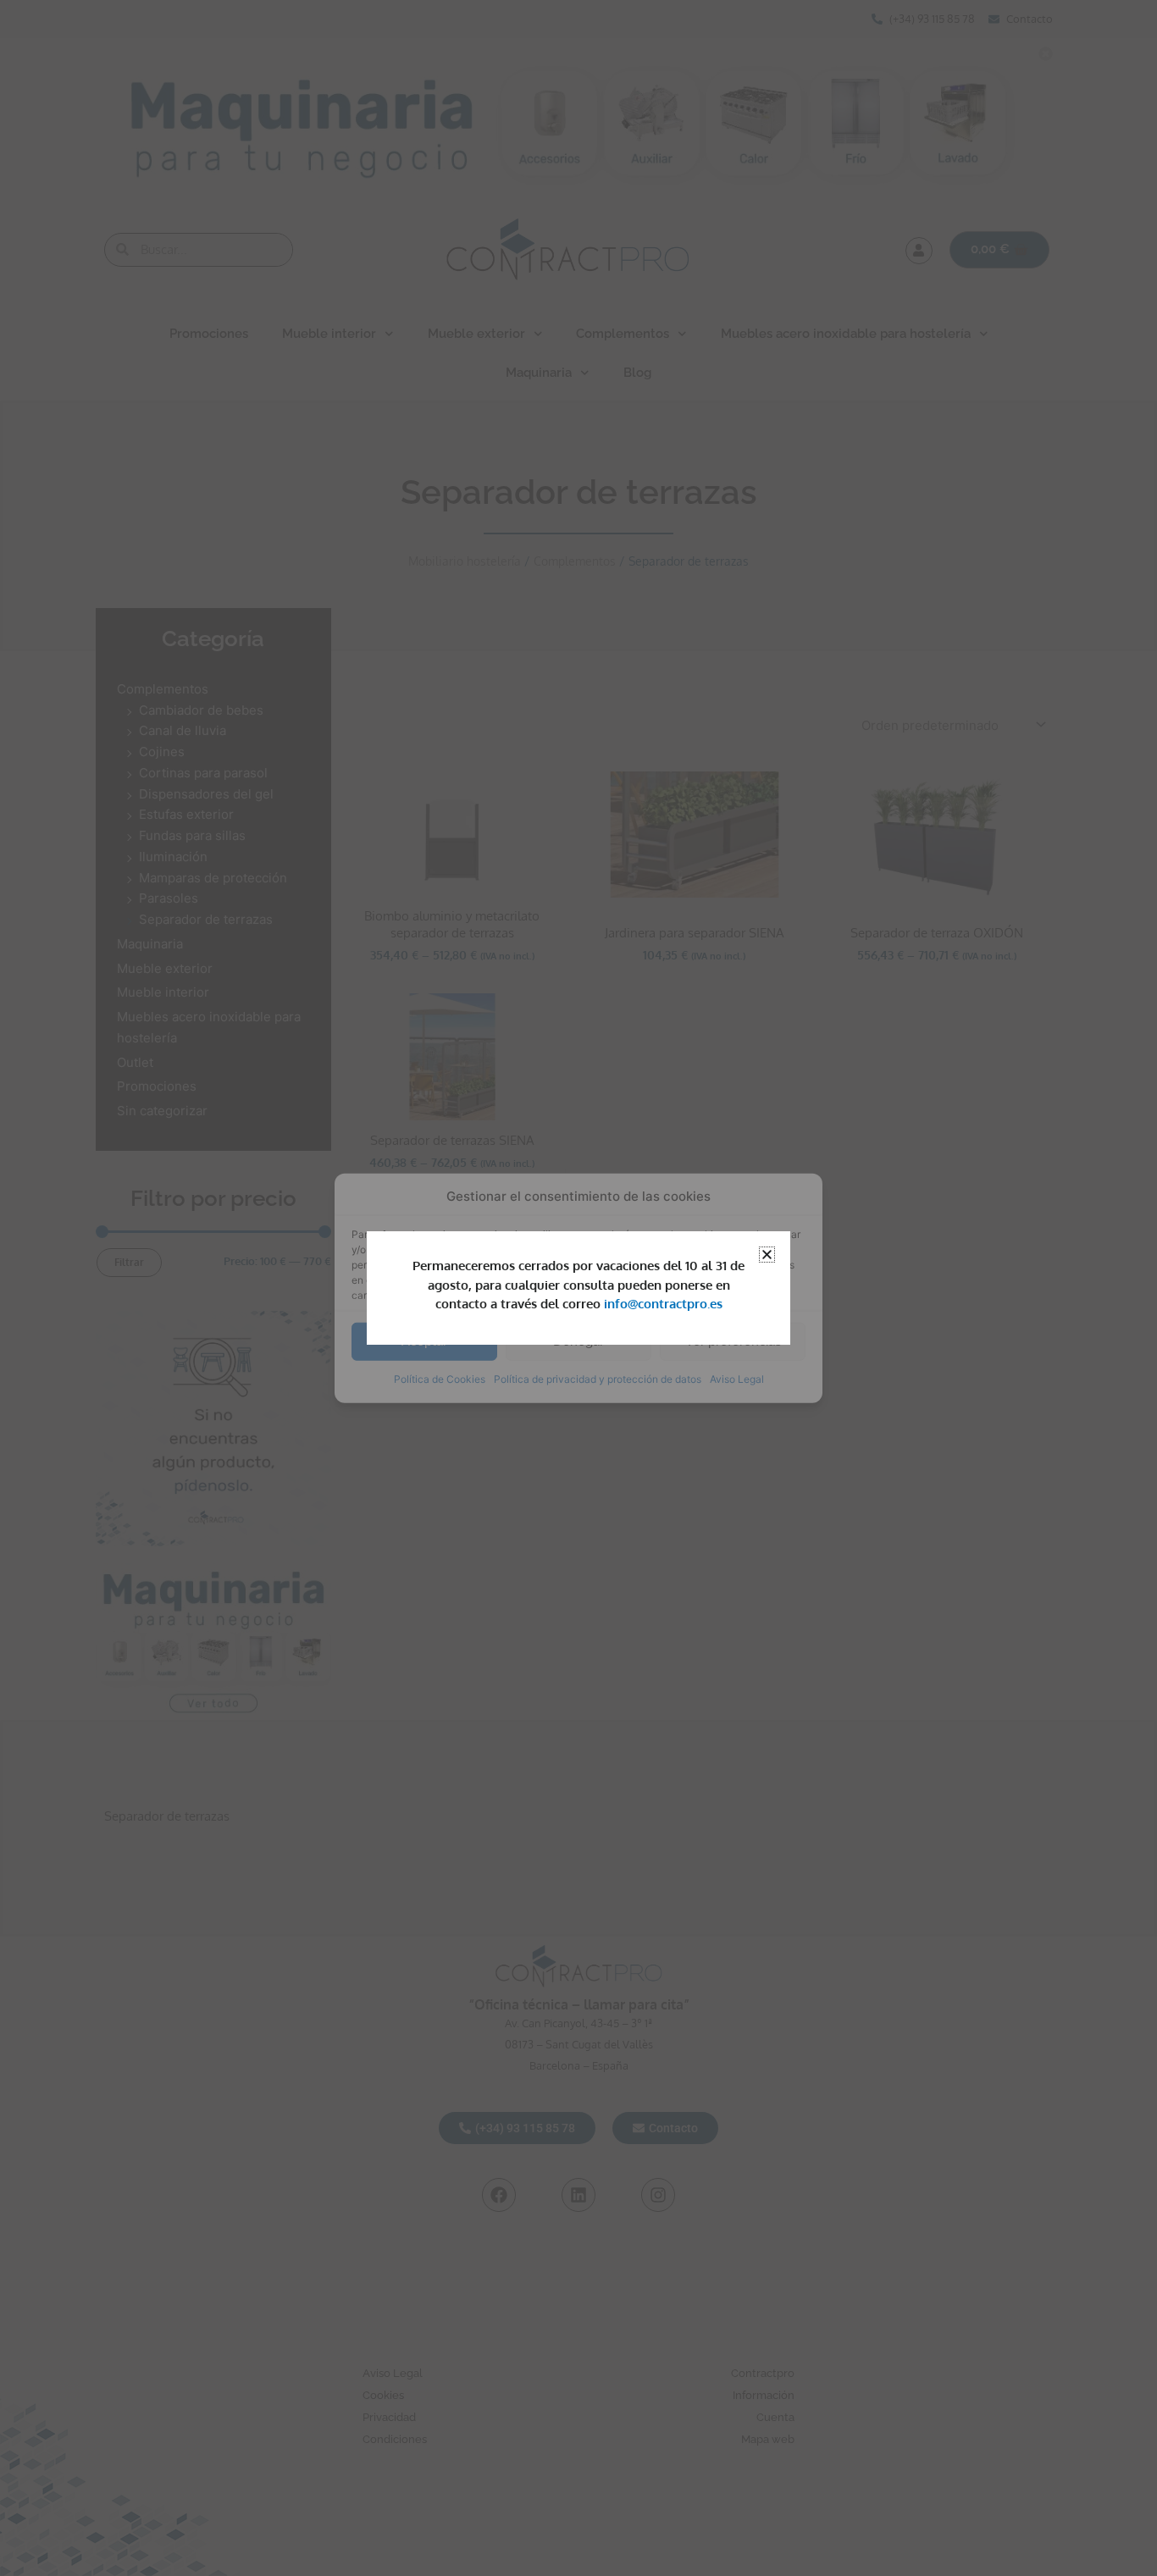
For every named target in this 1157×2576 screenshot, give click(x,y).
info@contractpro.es (663, 1304)
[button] (767, 1255)
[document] (578, 1288)
